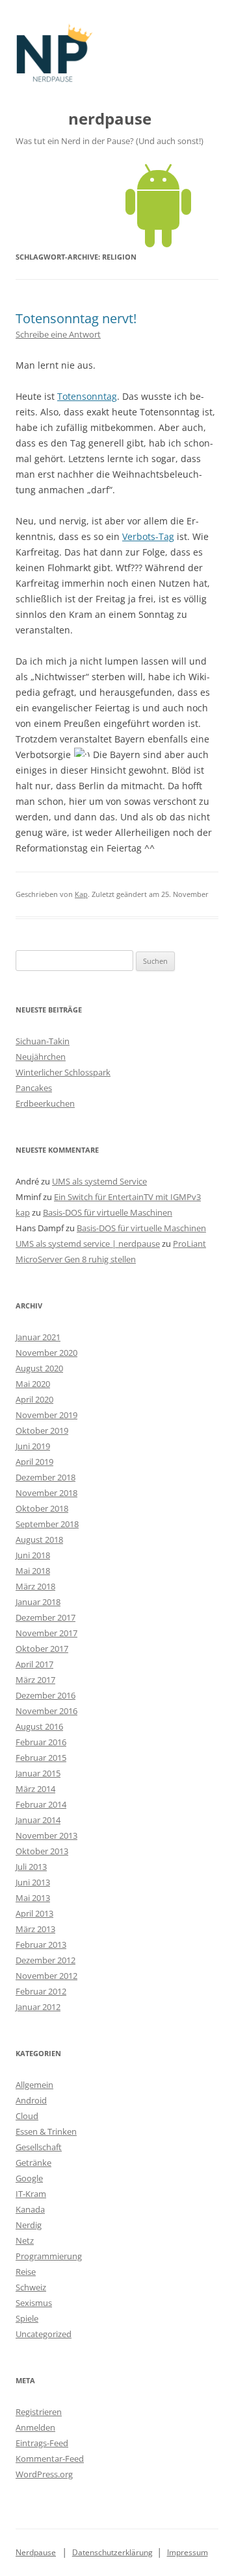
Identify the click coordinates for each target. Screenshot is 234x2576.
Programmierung (49, 2256)
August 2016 (39, 1726)
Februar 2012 (41, 1991)
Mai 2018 (33, 1571)
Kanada (30, 2209)
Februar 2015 (41, 1758)
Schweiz (31, 2287)
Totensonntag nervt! (76, 318)
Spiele (27, 2318)
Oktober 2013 (42, 1851)
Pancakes (34, 1088)
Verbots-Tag (148, 536)
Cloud (27, 2116)
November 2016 (46, 1711)
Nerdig (29, 2225)
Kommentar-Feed (50, 2459)
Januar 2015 (38, 1773)
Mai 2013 (33, 1898)
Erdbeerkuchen (45, 1103)
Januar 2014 (38, 1820)
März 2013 (35, 1929)
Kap (81, 894)
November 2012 (46, 1976)
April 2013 (34, 1913)
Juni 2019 (33, 1446)
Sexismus (34, 2303)
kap (23, 1212)
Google (29, 2178)
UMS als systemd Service (99, 1181)
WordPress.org (44, 2474)
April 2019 (34, 1462)
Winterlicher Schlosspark (63, 1072)
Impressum (188, 2552)
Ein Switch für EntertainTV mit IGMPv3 (127, 1197)
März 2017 (35, 1680)
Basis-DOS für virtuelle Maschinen (108, 1212)
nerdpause (110, 119)
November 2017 (46, 1633)
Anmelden (35, 2427)
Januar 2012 (38, 2007)
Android (31, 2100)
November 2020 (46, 1353)
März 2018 (35, 1586)
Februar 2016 (41, 1742)
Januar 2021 (38, 1337)
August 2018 (39, 1539)
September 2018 (47, 1524)
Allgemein (34, 2085)
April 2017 (34, 1664)
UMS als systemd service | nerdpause (88, 1244)
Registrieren (39, 2412)
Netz (25, 2240)
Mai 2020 (33, 1384)
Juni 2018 (33, 1555)
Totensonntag (87, 396)
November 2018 (46, 1493)
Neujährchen (41, 1057)
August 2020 (39, 1368)
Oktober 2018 (42, 1508)
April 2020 (34, 1399)
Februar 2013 (41, 1944)
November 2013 (46, 1835)
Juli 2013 (31, 1867)
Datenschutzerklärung (112, 2552)
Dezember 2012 (45, 1960)
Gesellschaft (39, 2147)
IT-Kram (31, 2194)
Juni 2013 (33, 1882)
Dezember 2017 (45, 1617)
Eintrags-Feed (42, 2443)
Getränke (33, 2163)
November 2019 (46, 1415)
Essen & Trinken (46, 2131)
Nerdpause (36, 2552)
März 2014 (35, 1789)
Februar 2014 (41, 1804)
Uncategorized (44, 2334)
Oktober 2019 (42, 1430)
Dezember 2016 (45, 1695)
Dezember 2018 (45, 1477)
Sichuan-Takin (43, 1041)
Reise (26, 2272)
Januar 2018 (38, 1602)
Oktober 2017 (42, 1649)
